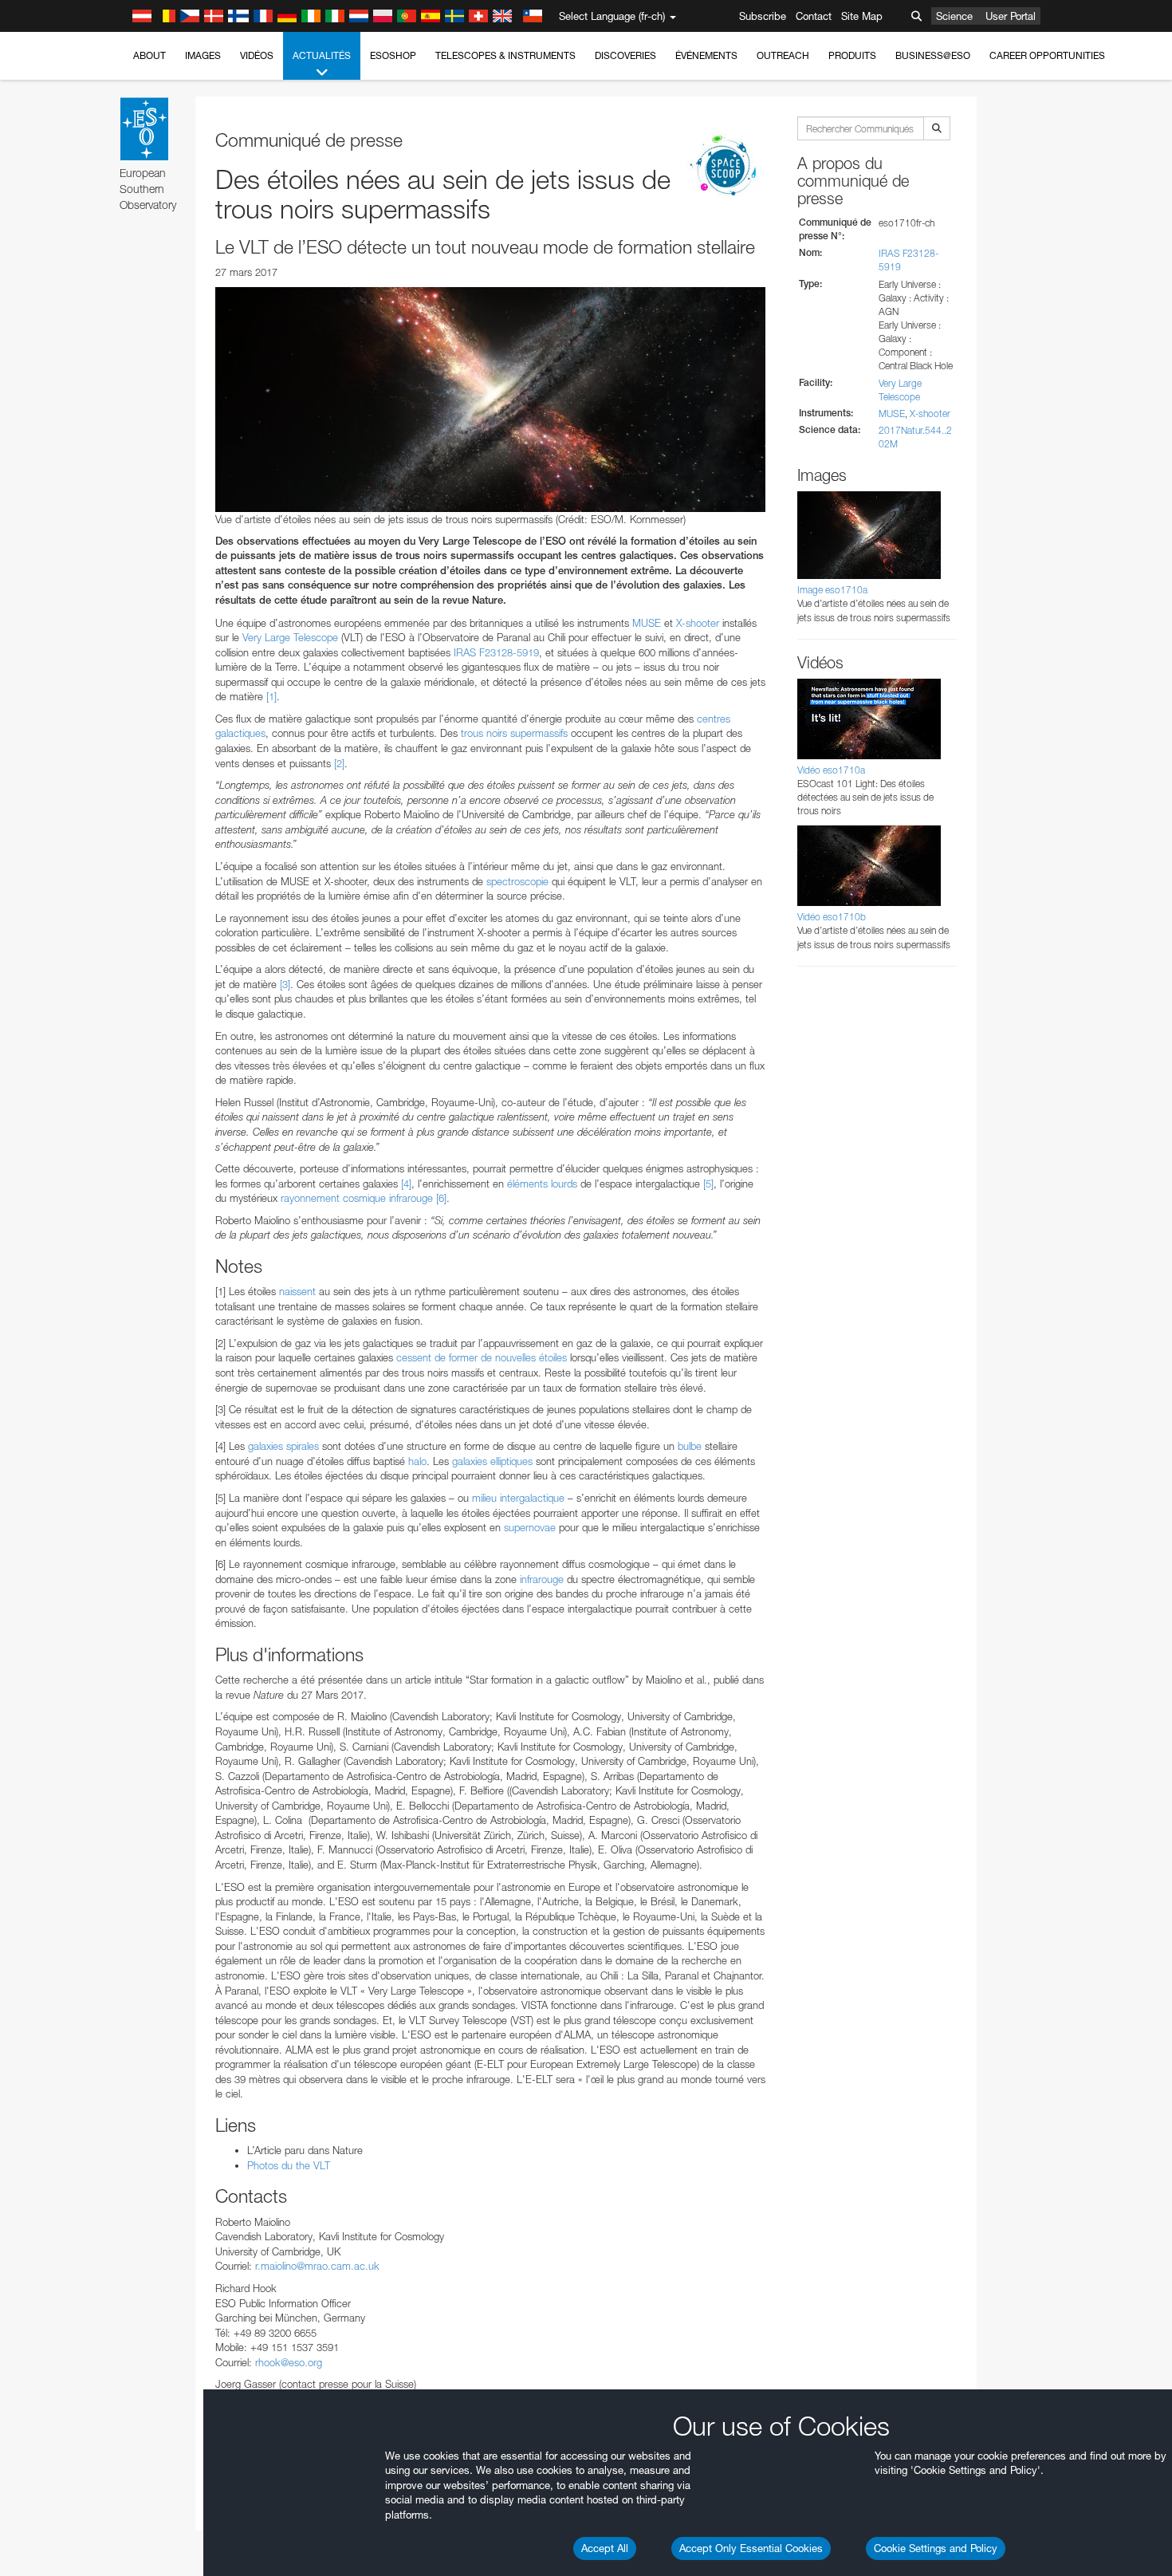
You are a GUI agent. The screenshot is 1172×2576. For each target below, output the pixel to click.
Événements (706, 55)
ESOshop (393, 55)
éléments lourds (542, 1184)
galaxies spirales (283, 1446)
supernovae (530, 1527)
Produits (852, 55)
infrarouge (542, 1579)
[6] (441, 1198)
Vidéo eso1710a (831, 770)
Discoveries (625, 55)
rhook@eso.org (289, 2362)
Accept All (605, 2548)
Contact (814, 16)
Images (203, 55)
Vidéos (257, 55)
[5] (708, 1184)
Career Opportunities (1047, 55)
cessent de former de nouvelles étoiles (482, 1357)
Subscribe (763, 16)
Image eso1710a (832, 590)
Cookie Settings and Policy (936, 2548)
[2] (339, 763)
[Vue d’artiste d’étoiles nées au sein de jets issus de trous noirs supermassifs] (490, 400)
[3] (285, 984)
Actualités (322, 55)
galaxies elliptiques (492, 1461)
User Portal (1011, 16)
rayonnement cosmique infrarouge (357, 1198)
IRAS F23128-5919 (496, 652)
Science (954, 16)
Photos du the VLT (289, 2165)
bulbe (690, 1446)
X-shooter (698, 623)
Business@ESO (933, 55)
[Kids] (726, 167)
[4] (406, 1184)
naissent (297, 1291)
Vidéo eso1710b (832, 917)
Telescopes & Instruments (505, 55)
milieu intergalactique (518, 1498)
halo (417, 1461)
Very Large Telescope (290, 637)
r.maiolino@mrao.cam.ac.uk (317, 2266)
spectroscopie (517, 881)
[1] (271, 696)
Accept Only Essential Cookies (751, 2548)
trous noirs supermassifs (514, 733)
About (149, 55)
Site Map (862, 16)
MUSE (647, 623)
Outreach (783, 55)
